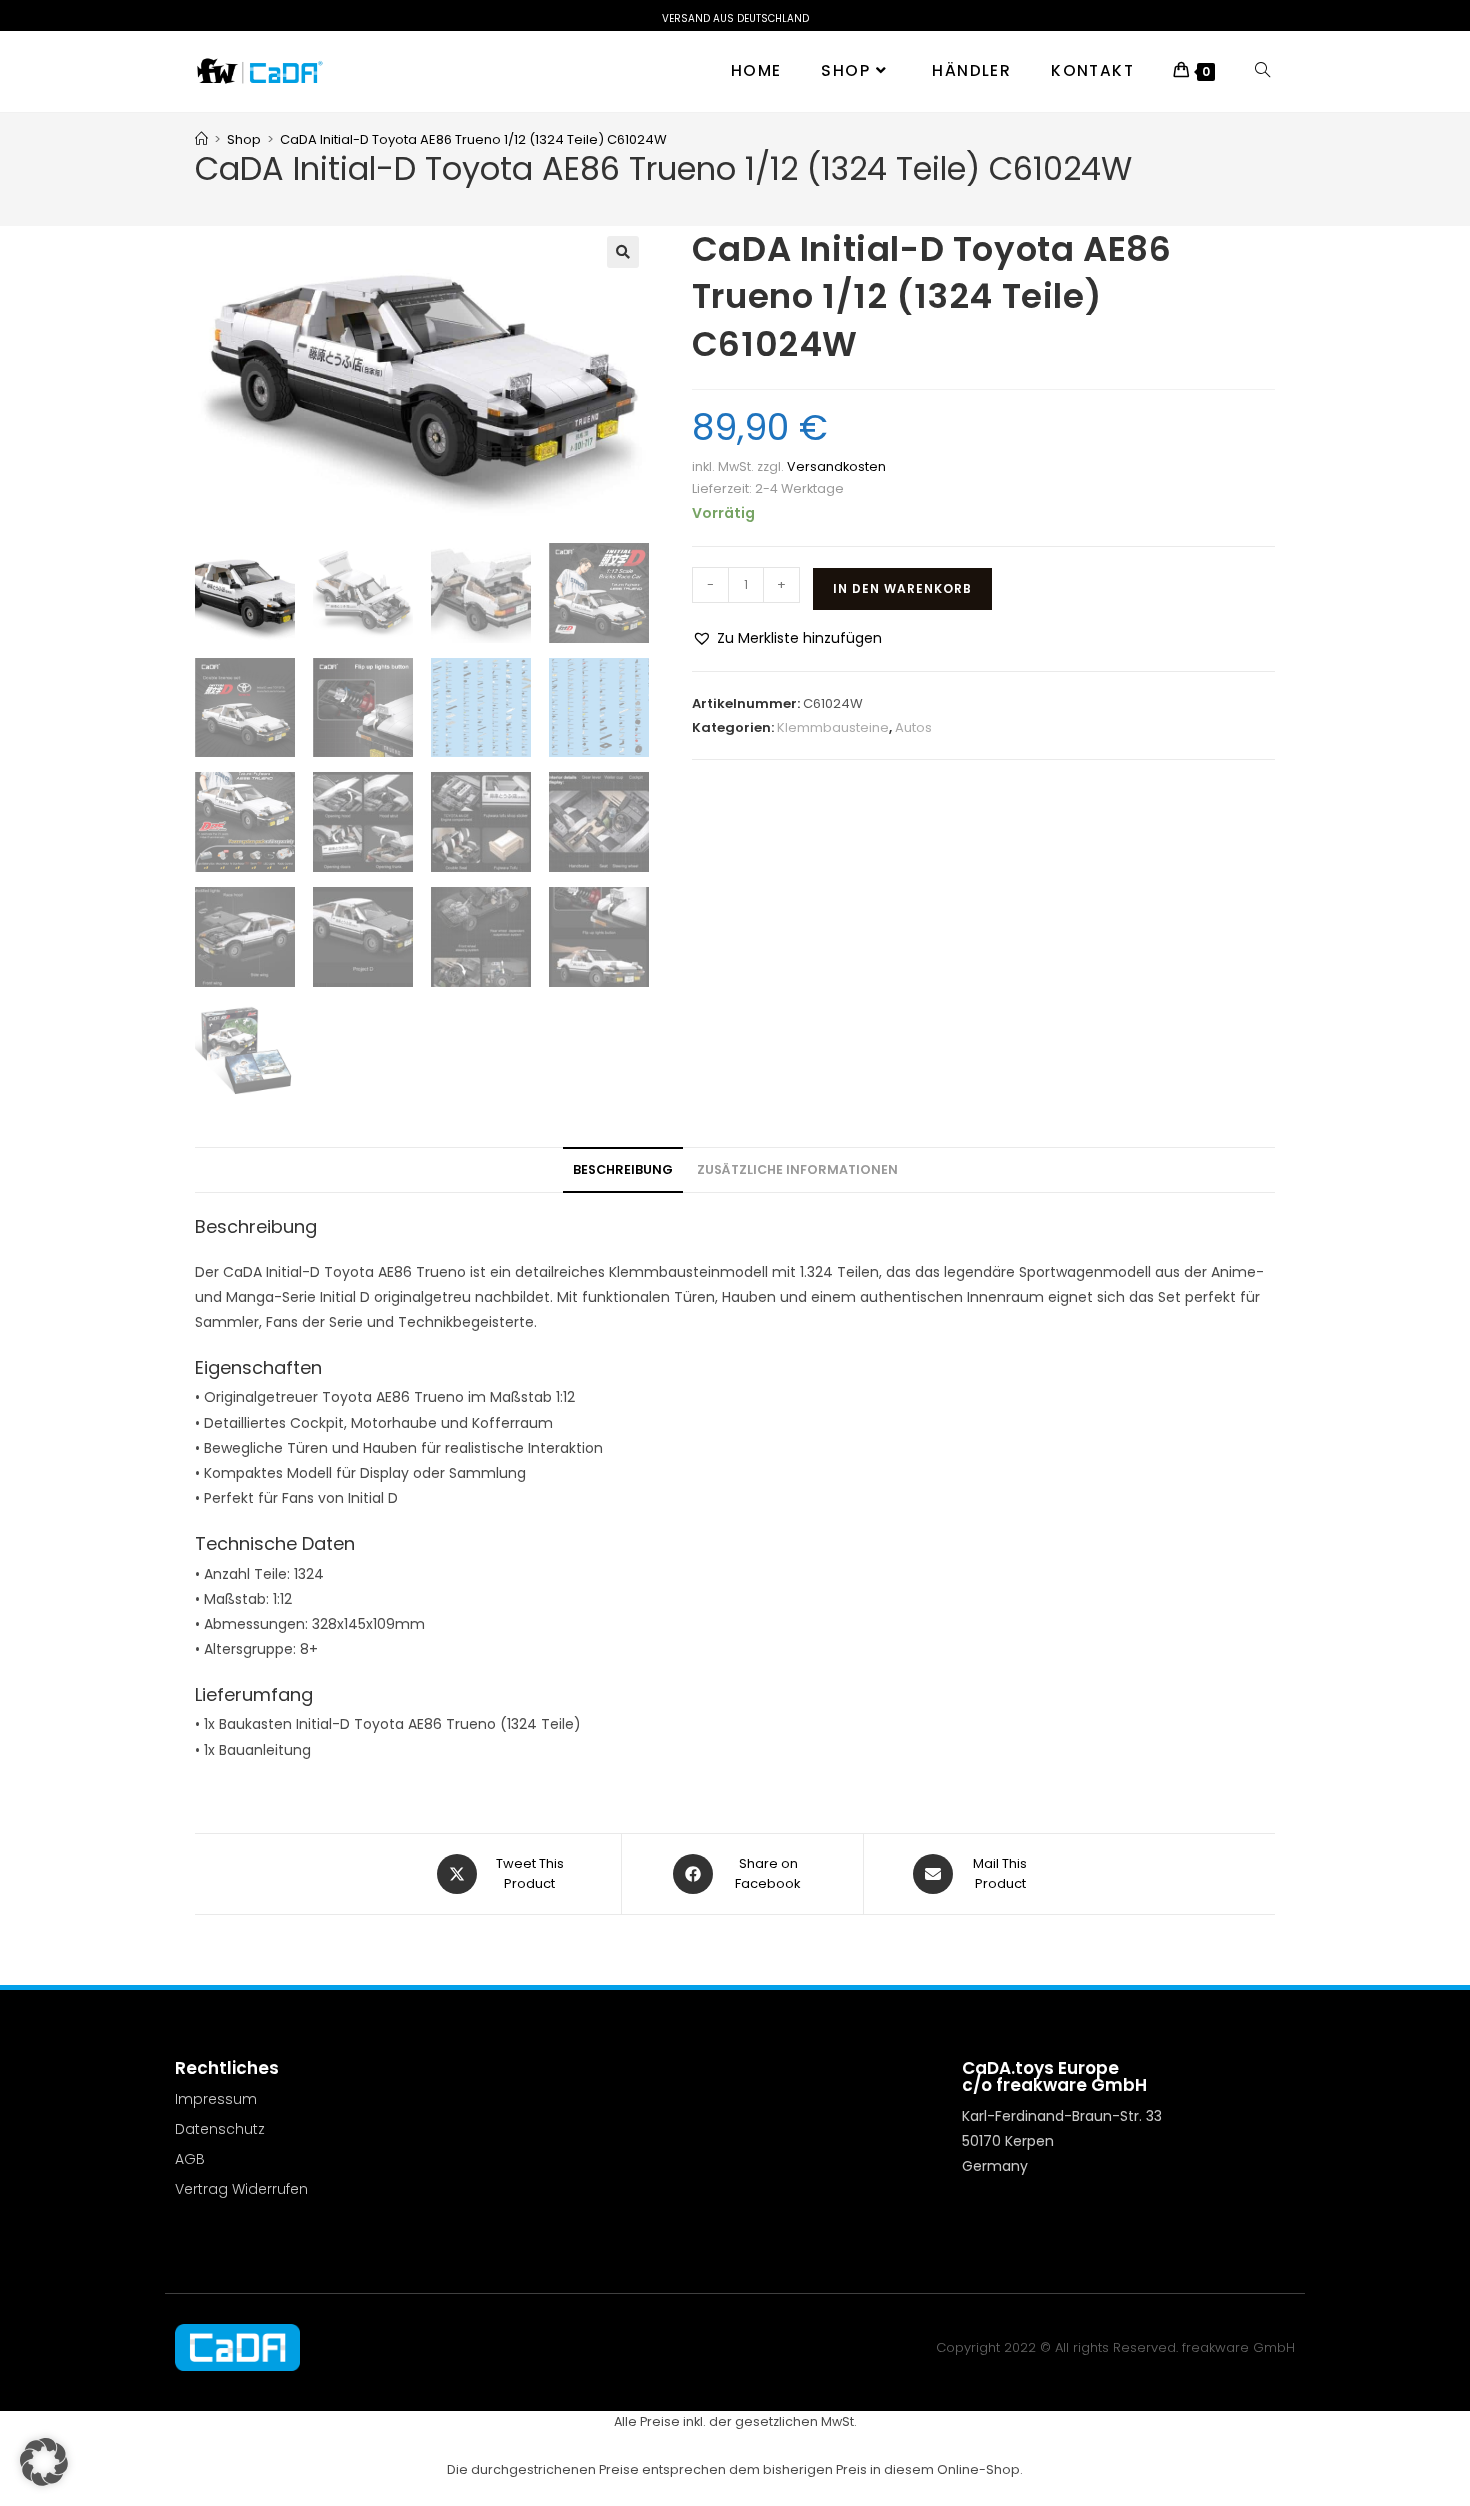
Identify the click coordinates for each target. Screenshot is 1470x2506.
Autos (913, 727)
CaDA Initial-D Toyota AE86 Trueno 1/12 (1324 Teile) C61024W (473, 139)
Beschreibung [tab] (623, 1169)
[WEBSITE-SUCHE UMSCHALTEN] (1262, 71)
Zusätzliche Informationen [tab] (797, 1169)
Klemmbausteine (833, 727)
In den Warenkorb (902, 588)
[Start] (201, 139)
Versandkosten (836, 466)
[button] (623, 252)
